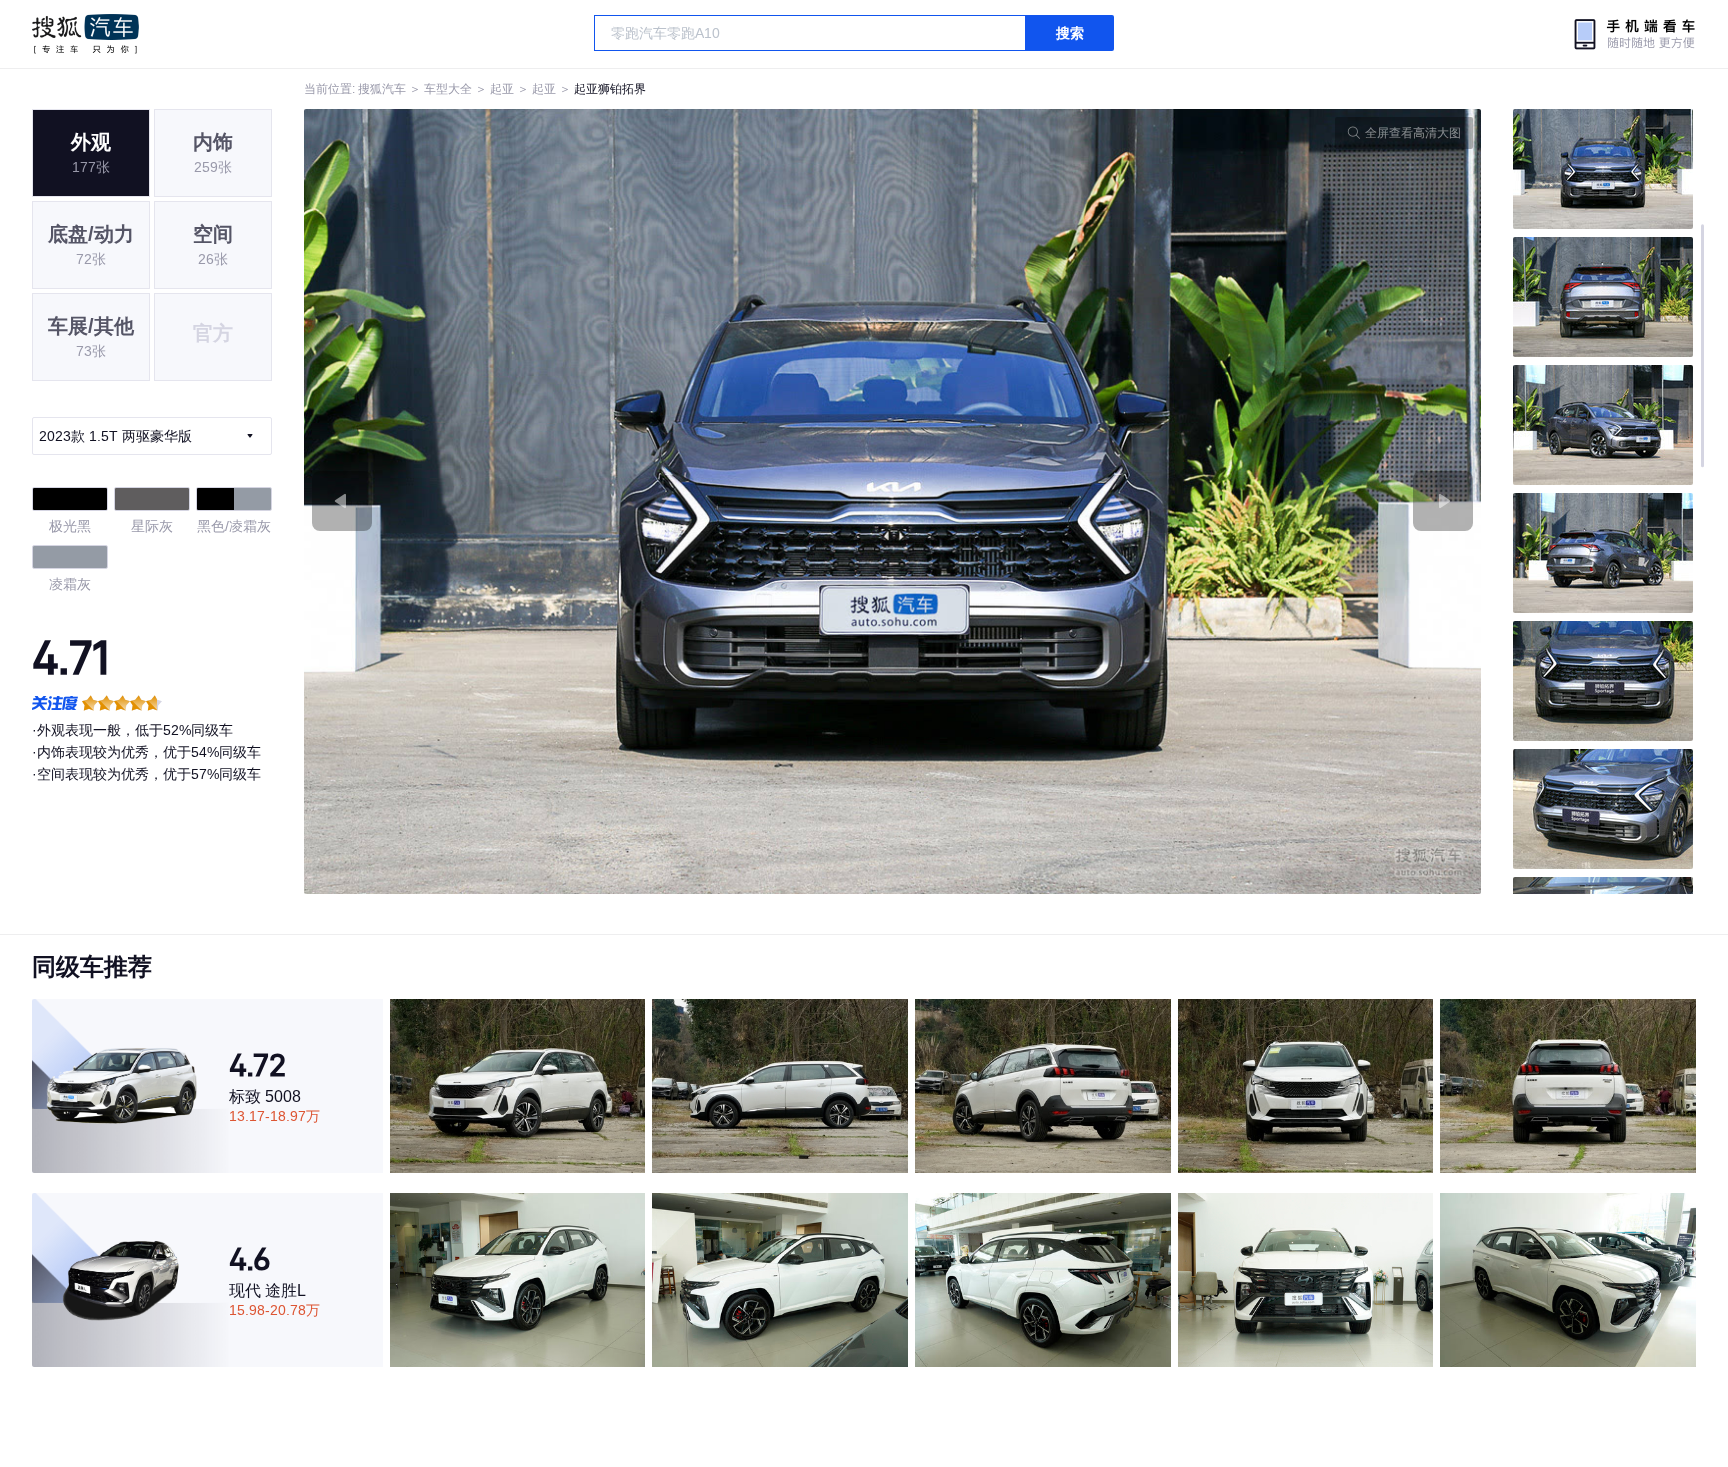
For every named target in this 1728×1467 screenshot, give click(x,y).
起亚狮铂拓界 (610, 89)
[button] (598, 501)
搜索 (1070, 33)
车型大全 (448, 89)
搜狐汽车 (85, 34)
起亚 (502, 89)
